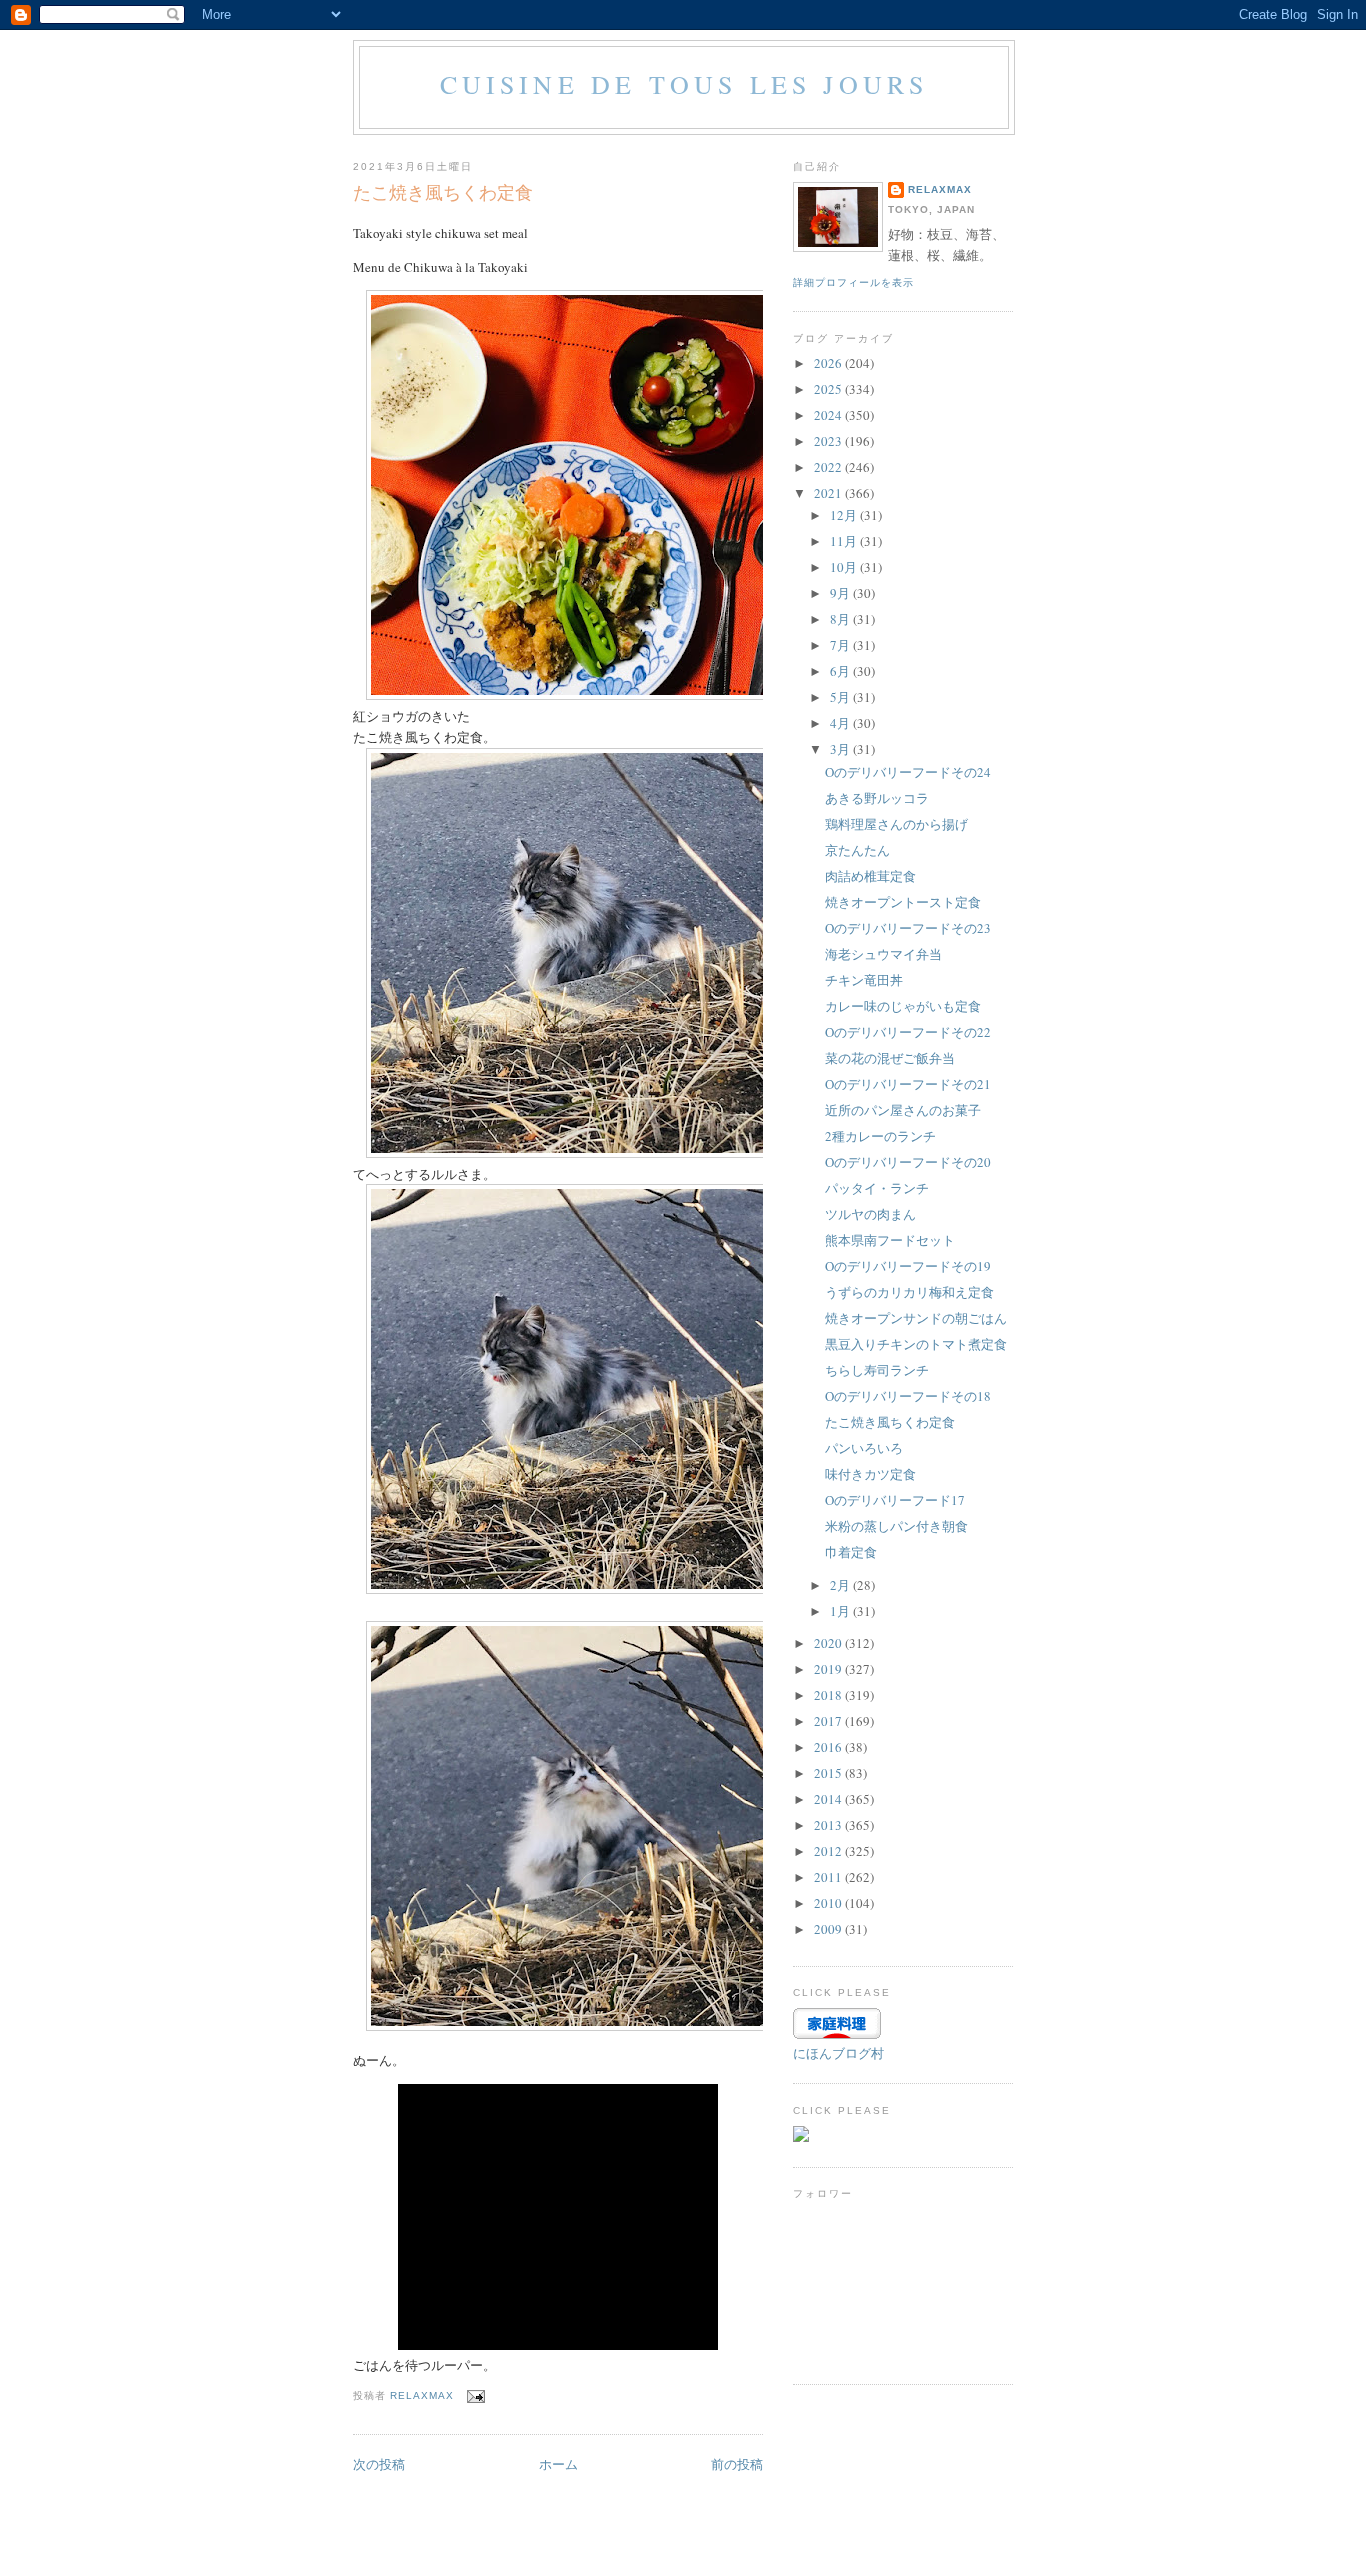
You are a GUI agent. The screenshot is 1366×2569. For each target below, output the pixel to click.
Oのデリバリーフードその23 (908, 928)
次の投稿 (379, 2464)
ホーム (558, 2464)
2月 (841, 1585)
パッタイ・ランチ (877, 1188)
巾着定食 (851, 1552)
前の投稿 (737, 2464)
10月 (845, 567)
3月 (841, 749)
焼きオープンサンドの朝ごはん (916, 1318)
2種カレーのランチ (880, 1136)
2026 (829, 363)
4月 (841, 723)
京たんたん (857, 850)
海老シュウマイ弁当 (883, 954)
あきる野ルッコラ (877, 798)
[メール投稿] (475, 2395)
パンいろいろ (864, 1448)
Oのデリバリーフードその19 (908, 1266)
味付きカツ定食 (870, 1474)
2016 (829, 1747)
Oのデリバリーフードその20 (908, 1162)
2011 (829, 1877)
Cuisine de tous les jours (684, 84)
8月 (841, 619)
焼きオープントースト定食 (903, 902)
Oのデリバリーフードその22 (908, 1032)
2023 (829, 441)
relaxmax (940, 189)
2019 (829, 1669)
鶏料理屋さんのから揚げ (896, 824)
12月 (845, 515)
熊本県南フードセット (890, 1240)
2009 (829, 1929)
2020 (829, 1643)
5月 (841, 697)
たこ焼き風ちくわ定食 (890, 1422)
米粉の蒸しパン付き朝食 (896, 1526)
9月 (841, 593)
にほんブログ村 (838, 2053)
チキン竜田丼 (864, 980)
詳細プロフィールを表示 (853, 282)
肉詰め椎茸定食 (870, 876)
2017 (829, 1721)
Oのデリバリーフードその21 (908, 1084)
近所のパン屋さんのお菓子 (903, 1110)
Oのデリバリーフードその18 (908, 1396)
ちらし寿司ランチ (877, 1370)
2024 (829, 415)
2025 (829, 389)
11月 (845, 541)
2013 (829, 1825)
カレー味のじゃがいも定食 (903, 1006)
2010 (829, 1903)
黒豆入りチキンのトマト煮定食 (916, 1344)
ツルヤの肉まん (870, 1214)
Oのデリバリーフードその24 (908, 772)
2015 (829, 1773)
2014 (829, 1799)
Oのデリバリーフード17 (895, 1500)
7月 (841, 645)
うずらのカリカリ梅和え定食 (909, 1292)
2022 (829, 467)
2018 (829, 1695)
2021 (829, 493)
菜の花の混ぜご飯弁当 (890, 1058)
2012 (829, 1851)
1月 (841, 1611)
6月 (841, 671)
